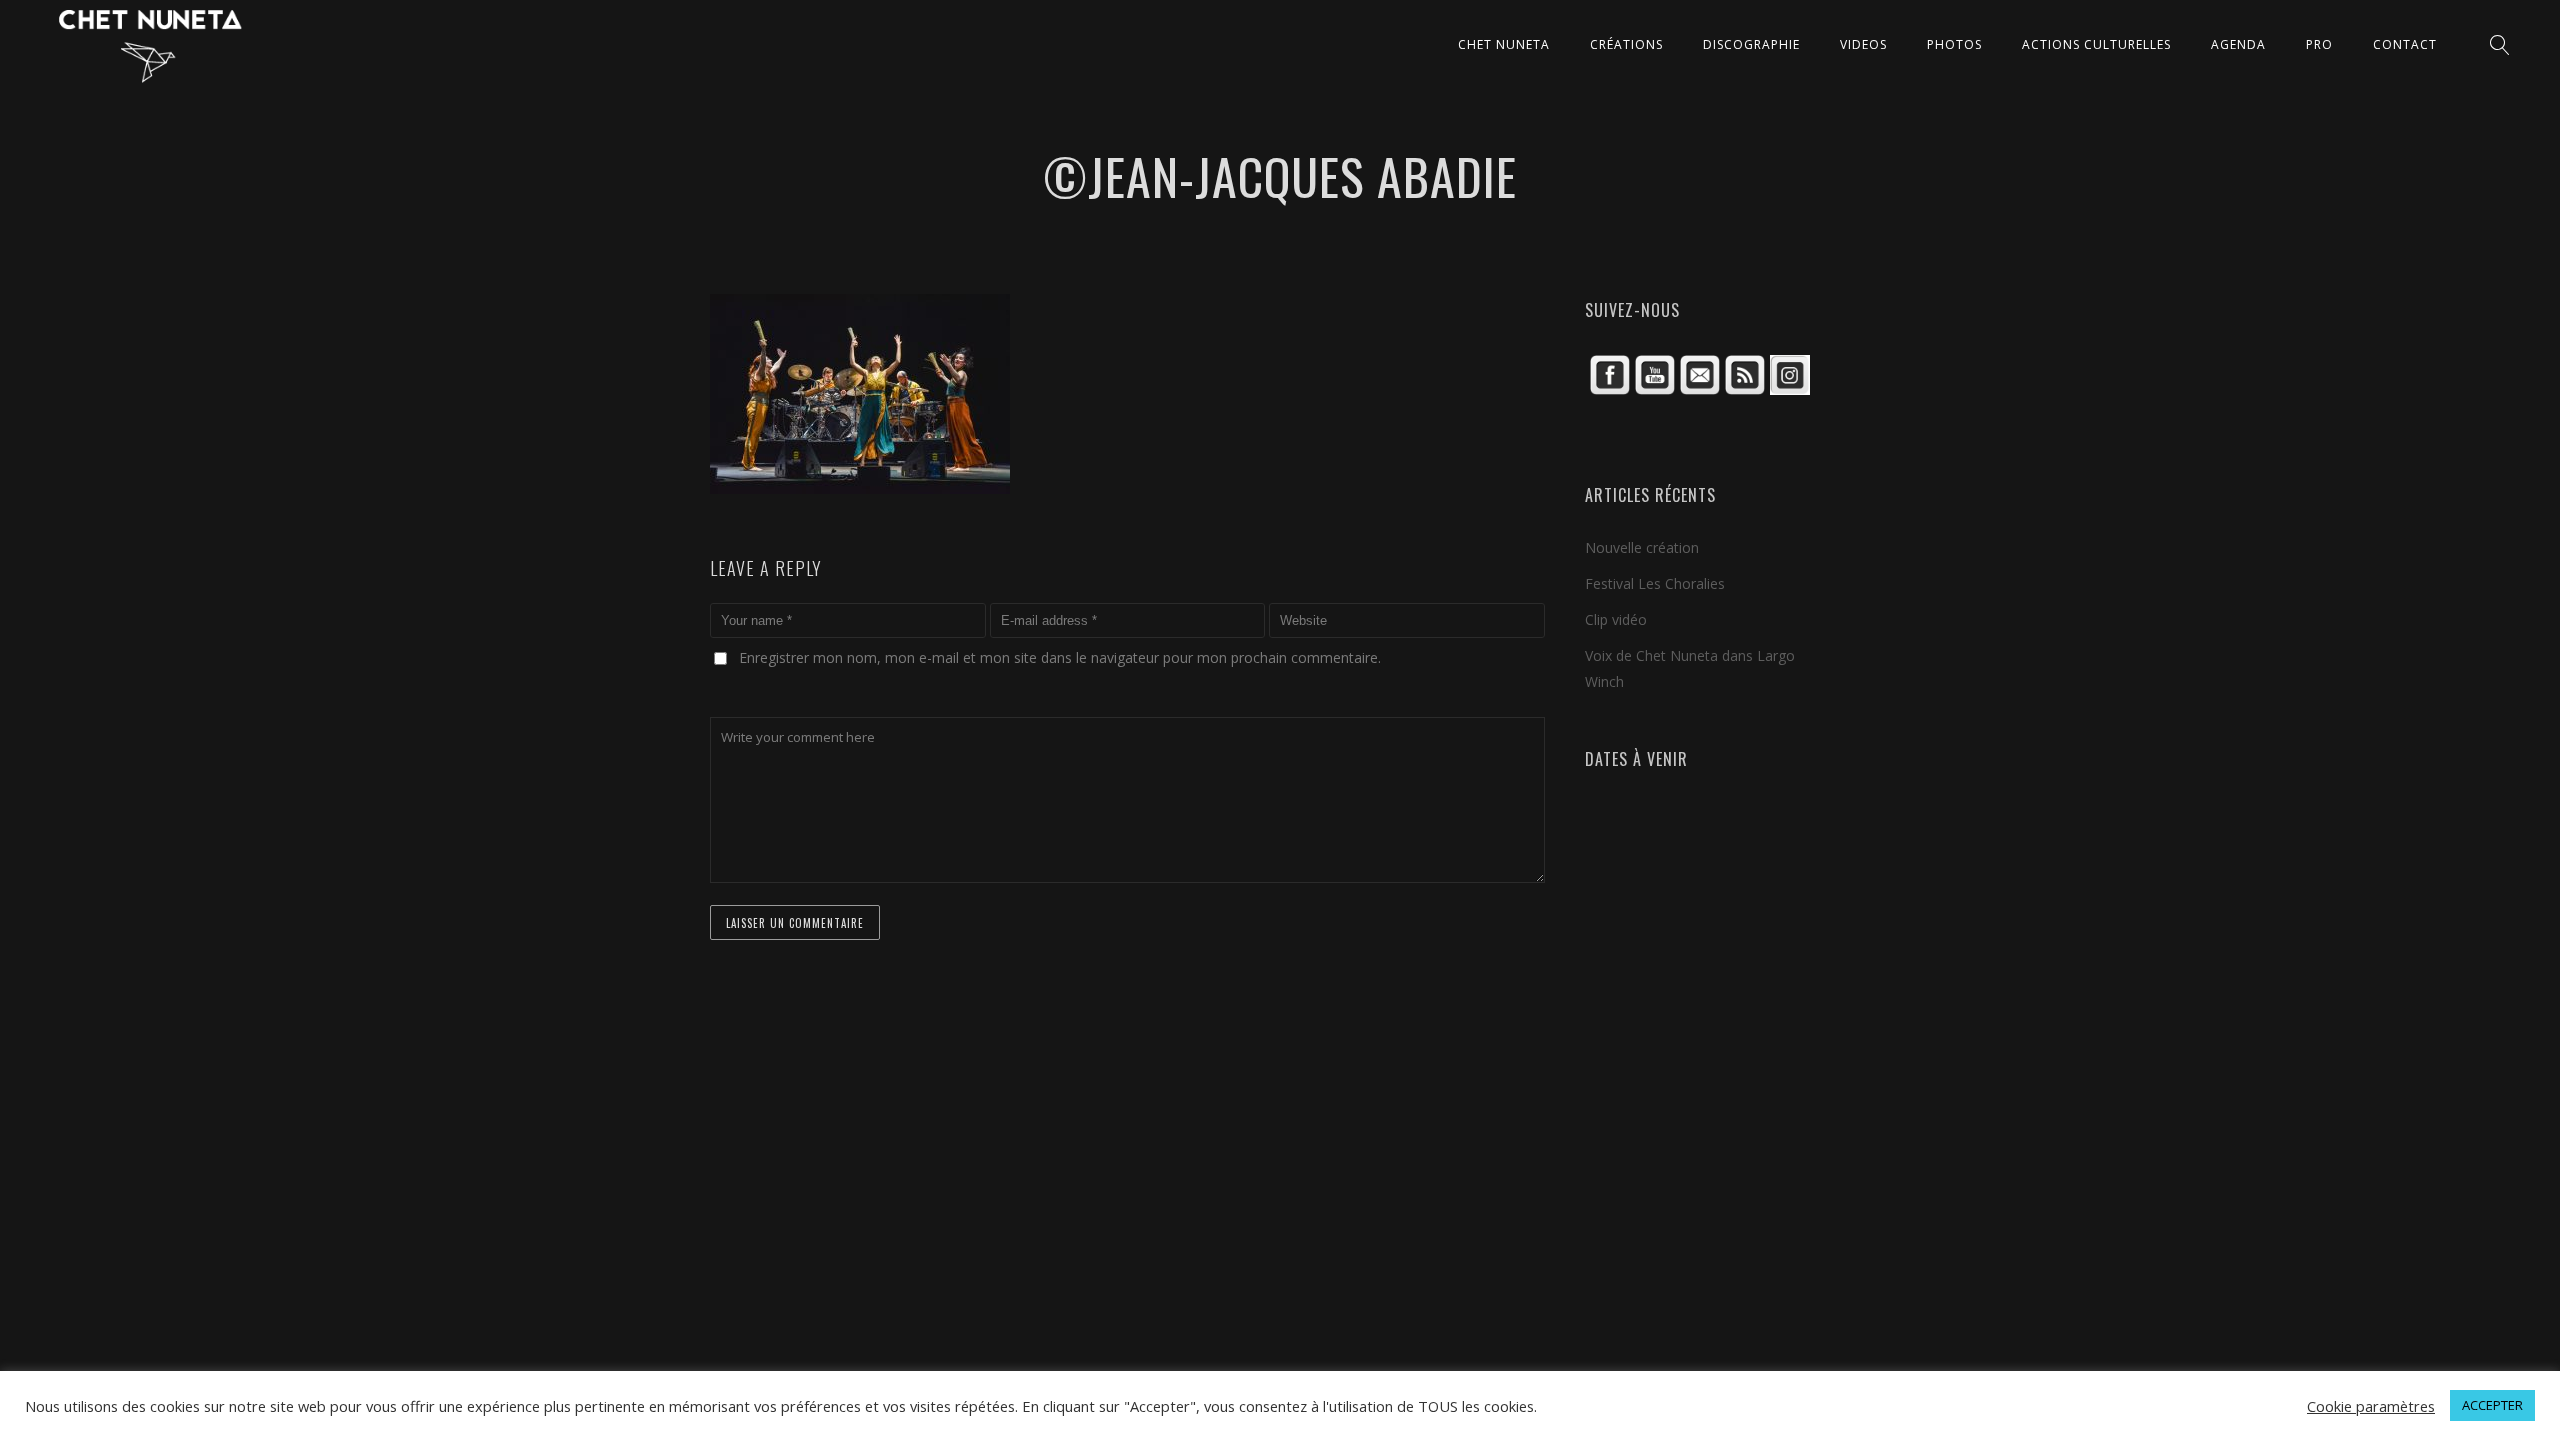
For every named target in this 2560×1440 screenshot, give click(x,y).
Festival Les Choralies (1655, 583)
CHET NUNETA (1504, 44)
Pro (2319, 44)
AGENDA (2238, 44)
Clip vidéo (1616, 619)
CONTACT (2405, 44)
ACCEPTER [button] (2492, 1405)
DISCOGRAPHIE (1751, 44)
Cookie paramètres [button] (2371, 1406)
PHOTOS (1954, 44)
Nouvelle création (1642, 547)
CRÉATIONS (1626, 44)
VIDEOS (1863, 44)
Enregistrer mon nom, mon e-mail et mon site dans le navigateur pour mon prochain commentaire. (1060, 657)
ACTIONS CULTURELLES (2096, 44)
